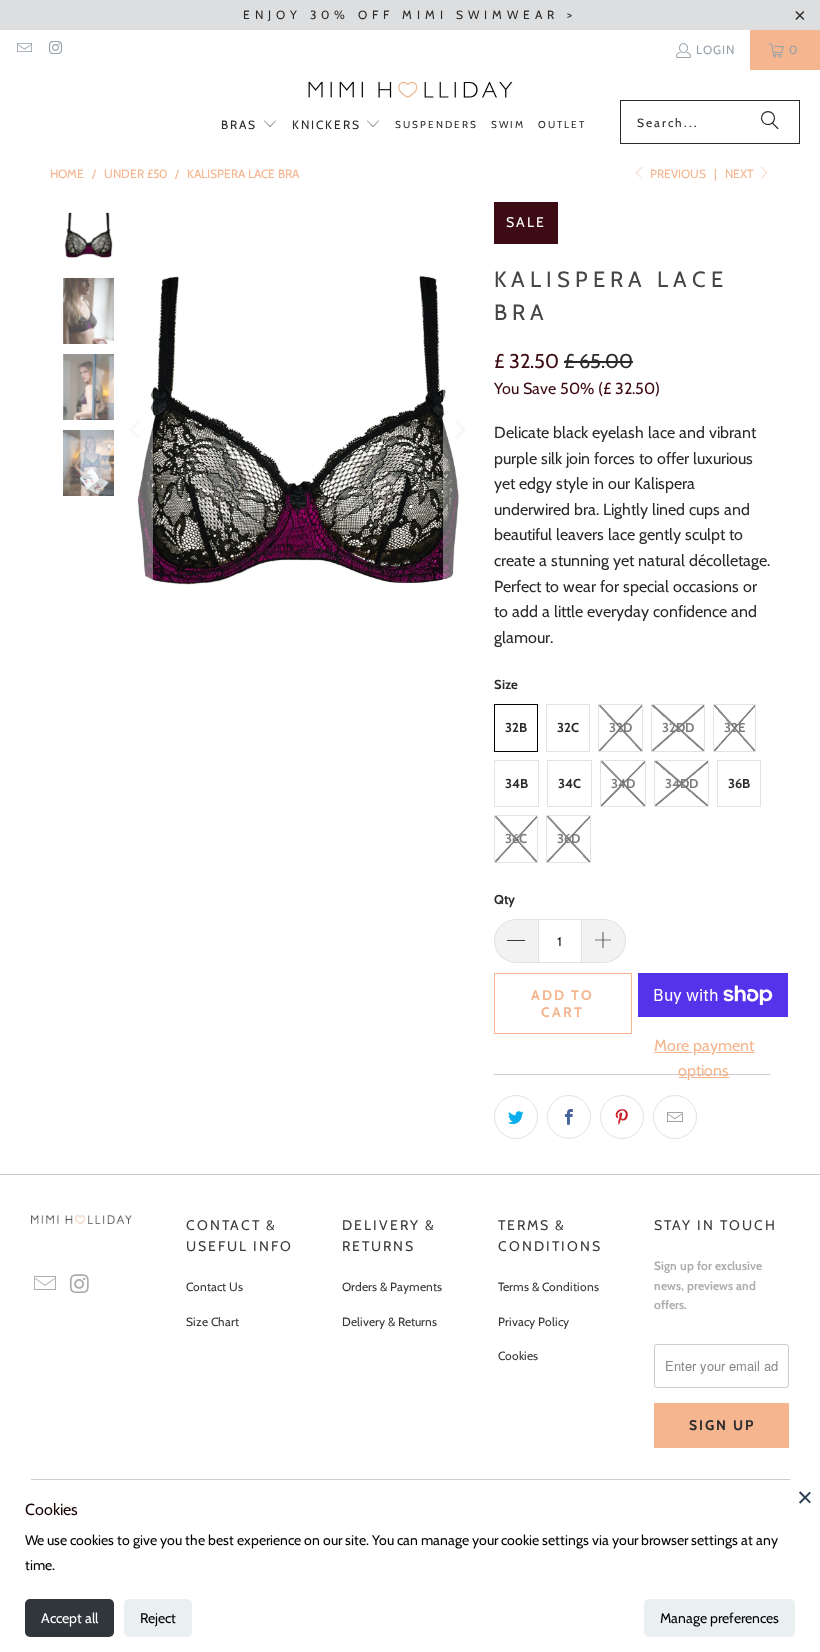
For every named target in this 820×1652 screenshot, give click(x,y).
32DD (678, 727)
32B (516, 727)
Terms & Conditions (548, 1286)
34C (569, 783)
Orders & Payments (392, 1286)
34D (623, 783)
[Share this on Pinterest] (622, 1117)
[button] (249, 125)
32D (620, 727)
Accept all (69, 1618)
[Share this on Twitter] (516, 1117)
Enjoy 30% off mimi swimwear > (410, 14)
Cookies (518, 1355)
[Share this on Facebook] (569, 1117)
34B (516, 783)
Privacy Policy (533, 1321)
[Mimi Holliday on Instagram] (54, 49)
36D (568, 838)
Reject (158, 1618)
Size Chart (212, 1321)
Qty (504, 899)
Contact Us (214, 1286)
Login (715, 49)
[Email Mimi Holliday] (23, 49)
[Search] (770, 122)
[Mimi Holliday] (410, 90)
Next (740, 173)
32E (734, 727)
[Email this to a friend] (675, 1117)
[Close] (805, 1497)
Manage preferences (719, 1618)
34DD (681, 783)
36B (739, 783)
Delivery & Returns (389, 1321)
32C (568, 727)
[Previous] (137, 430)
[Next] (459, 430)
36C (516, 838)
